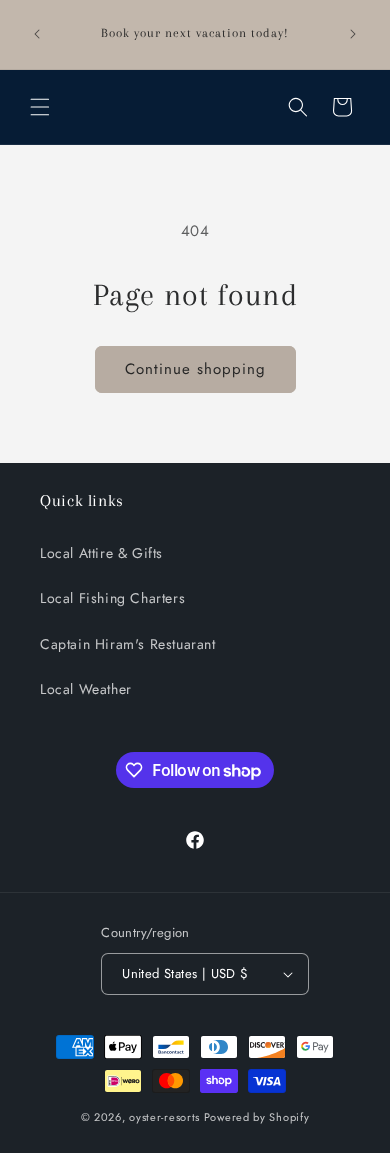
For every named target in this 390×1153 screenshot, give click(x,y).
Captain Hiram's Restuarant (128, 644)
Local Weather (86, 689)
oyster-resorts (164, 1117)
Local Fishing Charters (112, 598)
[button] (40, 107)
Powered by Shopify (257, 1117)
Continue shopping (195, 369)
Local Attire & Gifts (101, 553)
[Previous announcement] (37, 34)
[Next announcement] (353, 34)
